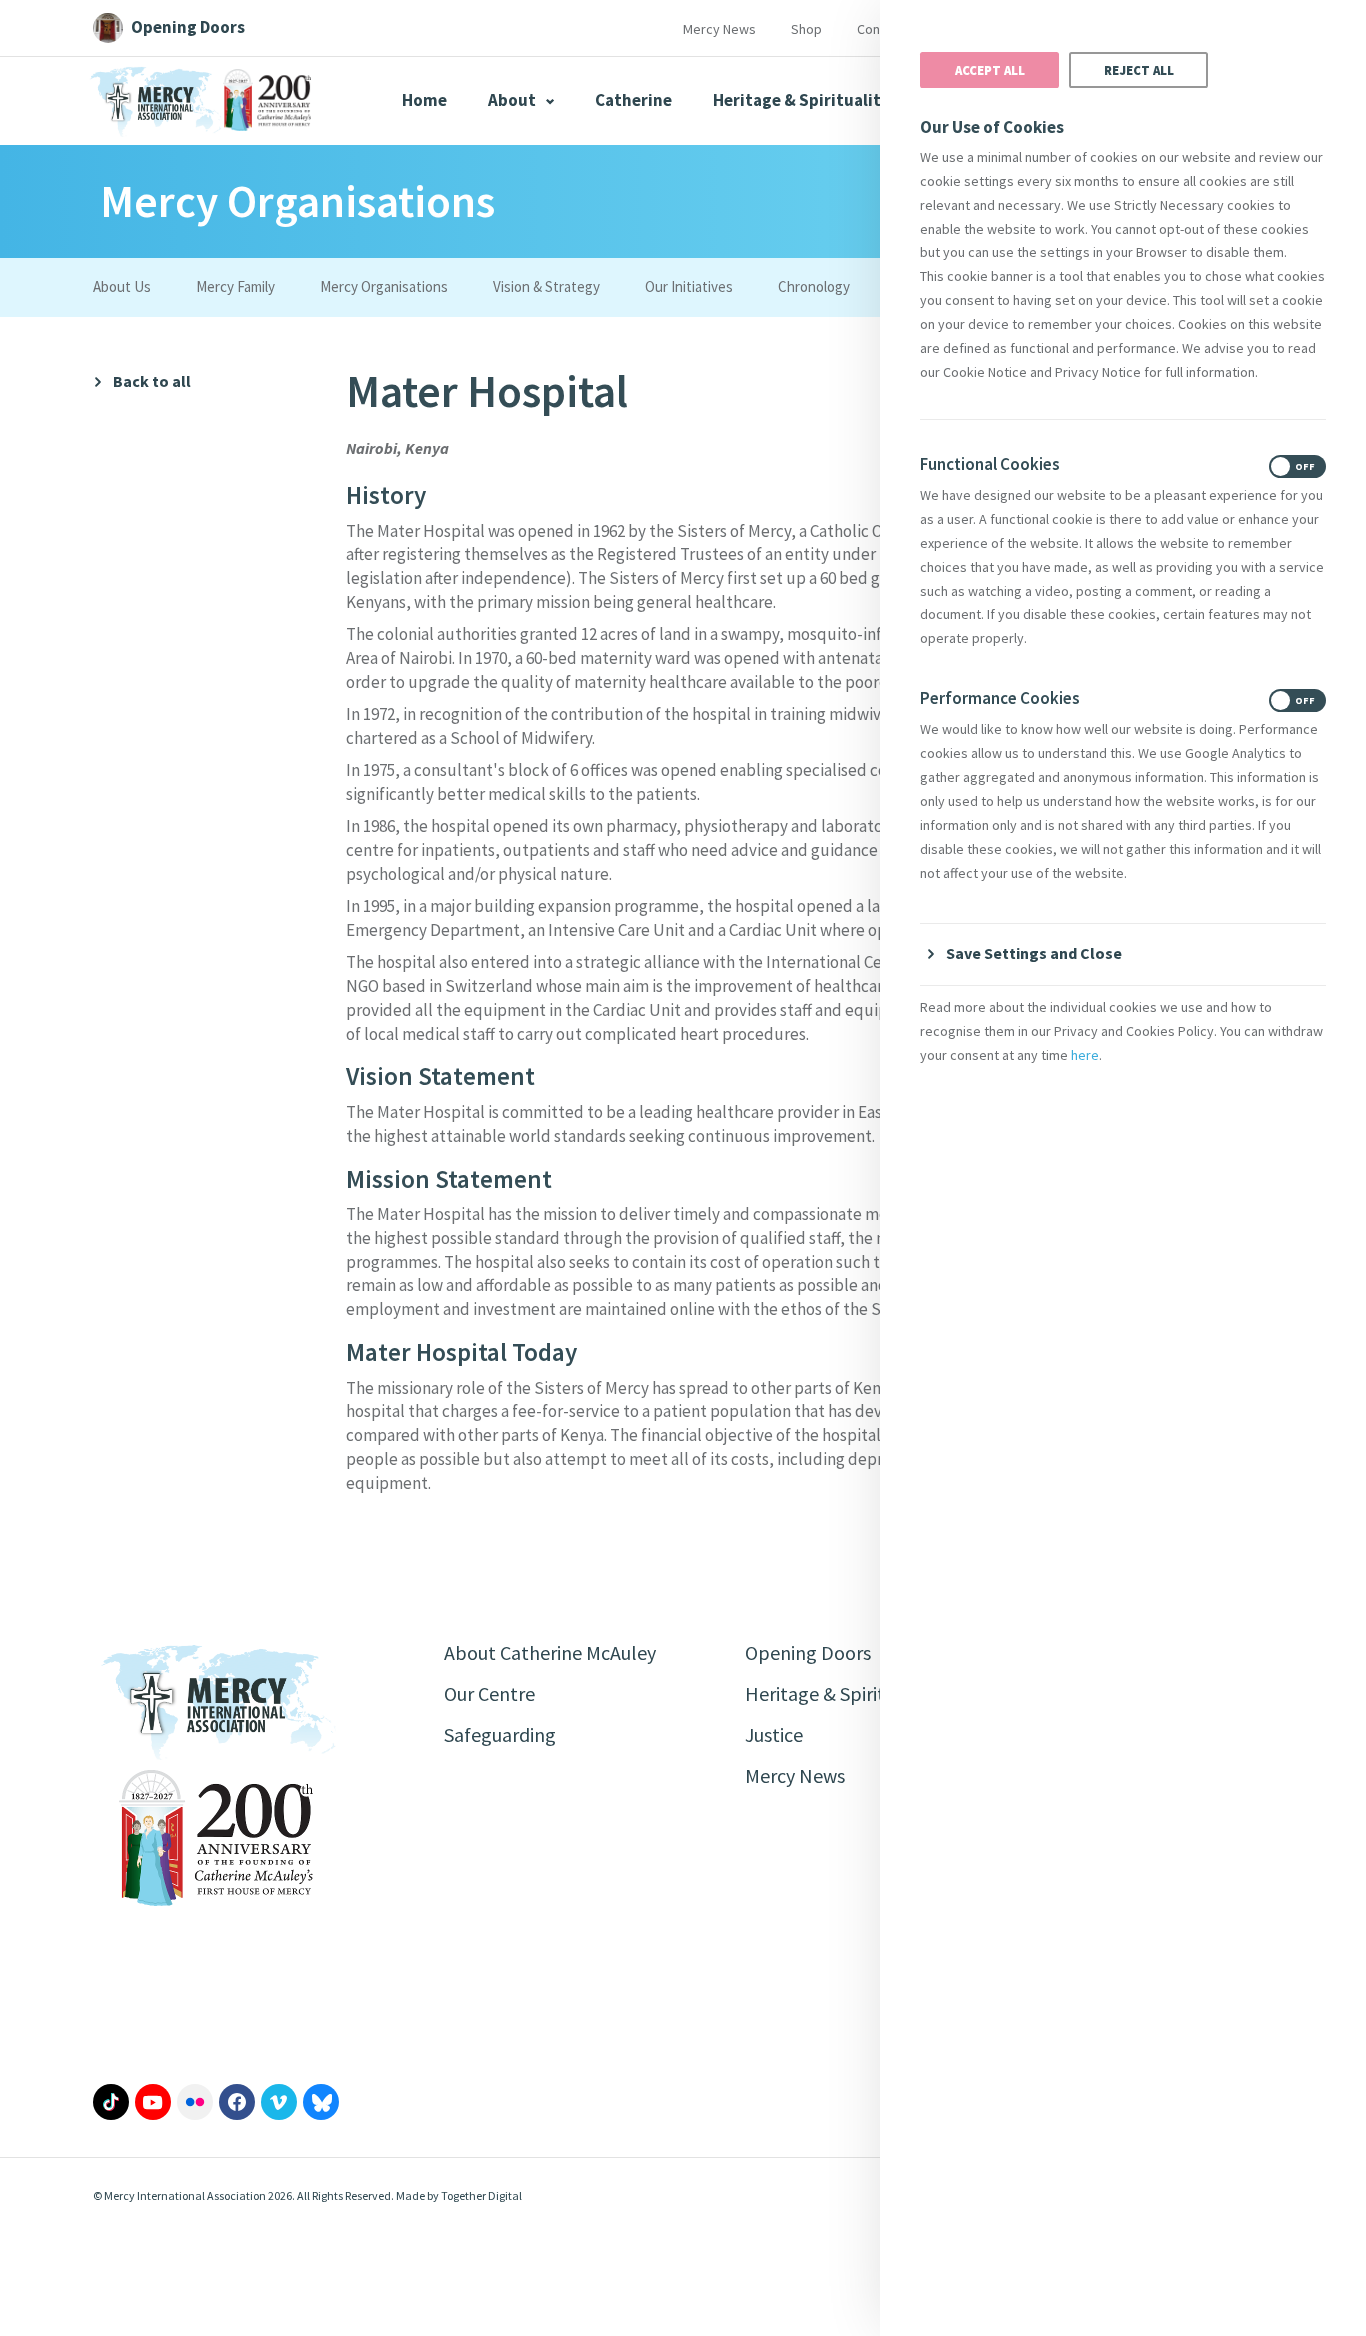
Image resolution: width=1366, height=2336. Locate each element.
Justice (774, 1734)
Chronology (814, 286)
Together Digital (481, 2195)
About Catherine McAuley (550, 1652)
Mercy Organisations (384, 286)
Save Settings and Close (1034, 953)
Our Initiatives (689, 286)
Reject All (1139, 70)
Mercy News (719, 29)
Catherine (633, 100)
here (1085, 1055)
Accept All (990, 70)
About (513, 100)
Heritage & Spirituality (801, 100)
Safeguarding (500, 1734)
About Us (122, 286)
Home (424, 100)
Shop (806, 29)
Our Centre (489, 1693)
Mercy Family (235, 286)
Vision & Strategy (546, 286)
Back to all (152, 381)
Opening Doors (808, 1652)
